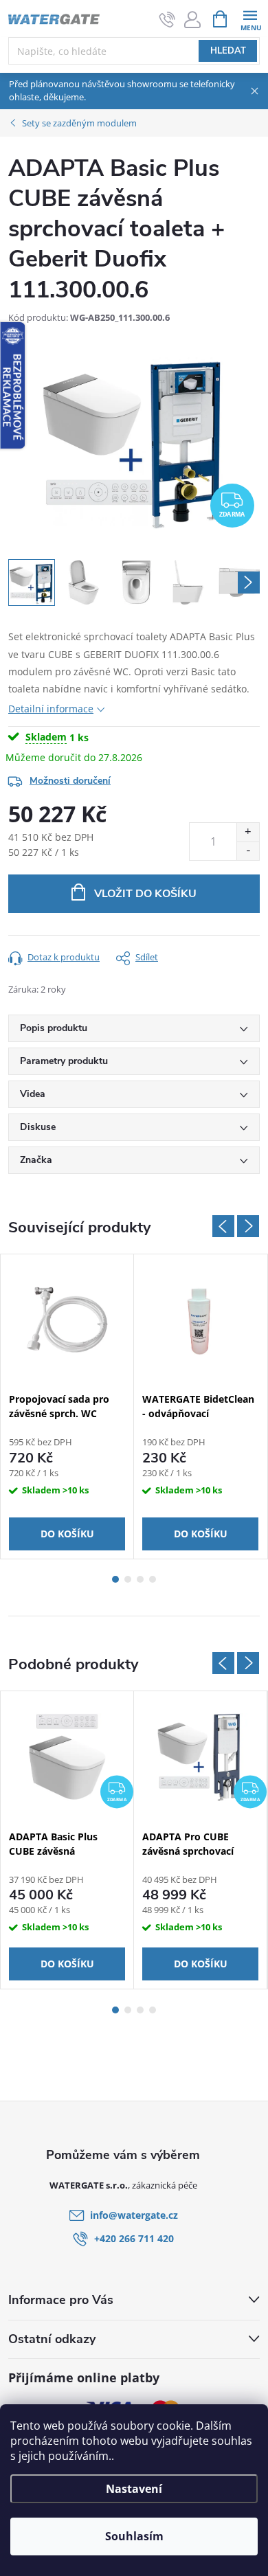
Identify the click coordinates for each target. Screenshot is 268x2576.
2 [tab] (128, 1579)
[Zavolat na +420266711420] (167, 19)
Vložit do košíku (145, 894)
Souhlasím (134, 2536)
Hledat (228, 51)
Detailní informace (51, 709)
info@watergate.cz (134, 2215)
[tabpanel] (67, 1406)
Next (248, 1226)
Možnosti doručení (70, 781)
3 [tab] (140, 1579)
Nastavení (134, 2489)
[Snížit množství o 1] (248, 851)
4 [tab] (153, 1579)
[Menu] (250, 18)
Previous (223, 1226)
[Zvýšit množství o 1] (248, 832)
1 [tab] (115, 1579)
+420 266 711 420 (134, 2238)
